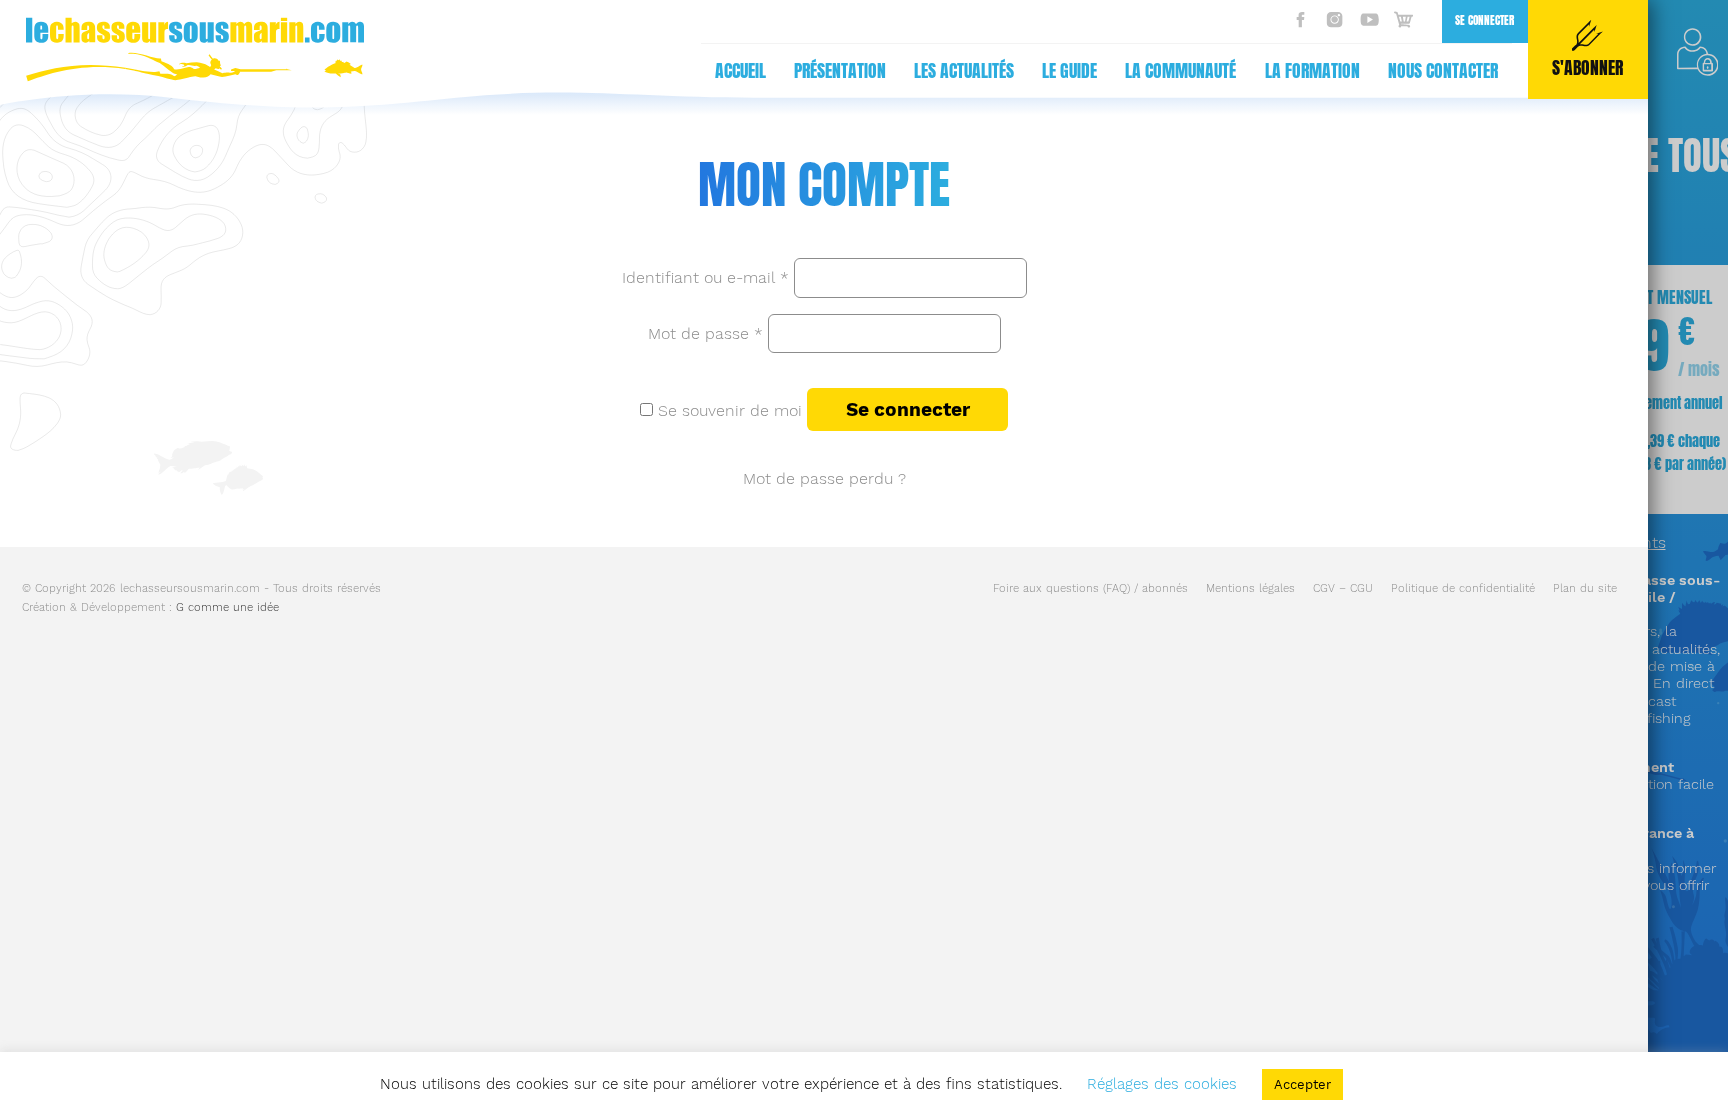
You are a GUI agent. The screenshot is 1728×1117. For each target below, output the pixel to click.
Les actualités (964, 71)
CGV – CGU (1343, 588)
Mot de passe (705, 332)
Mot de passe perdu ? (824, 478)
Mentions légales (1250, 588)
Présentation (840, 71)
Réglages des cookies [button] (1162, 1084)
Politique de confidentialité (1463, 588)
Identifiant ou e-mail (705, 277)
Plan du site (1585, 588)
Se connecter (1484, 20)
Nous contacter (1443, 71)
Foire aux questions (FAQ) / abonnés (1090, 588)
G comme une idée (227, 607)
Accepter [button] (1302, 1084)
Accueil (740, 71)
